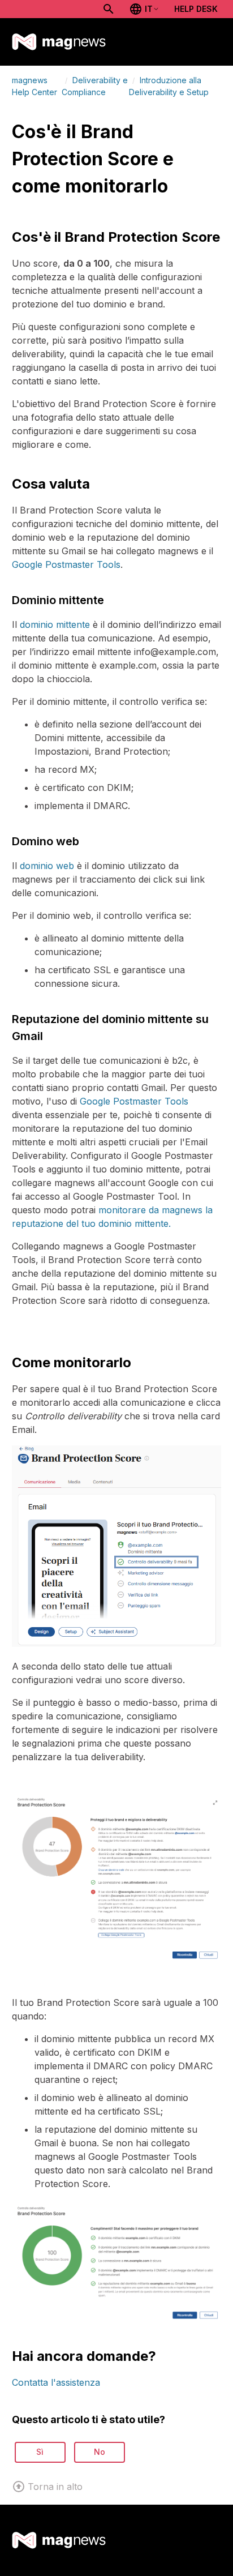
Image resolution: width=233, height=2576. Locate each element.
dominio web (47, 866)
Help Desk (196, 9)
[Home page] (59, 42)
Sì (40, 2452)
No (100, 2452)
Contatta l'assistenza (56, 2382)
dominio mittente (55, 624)
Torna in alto (55, 2487)
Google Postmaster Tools (66, 564)
